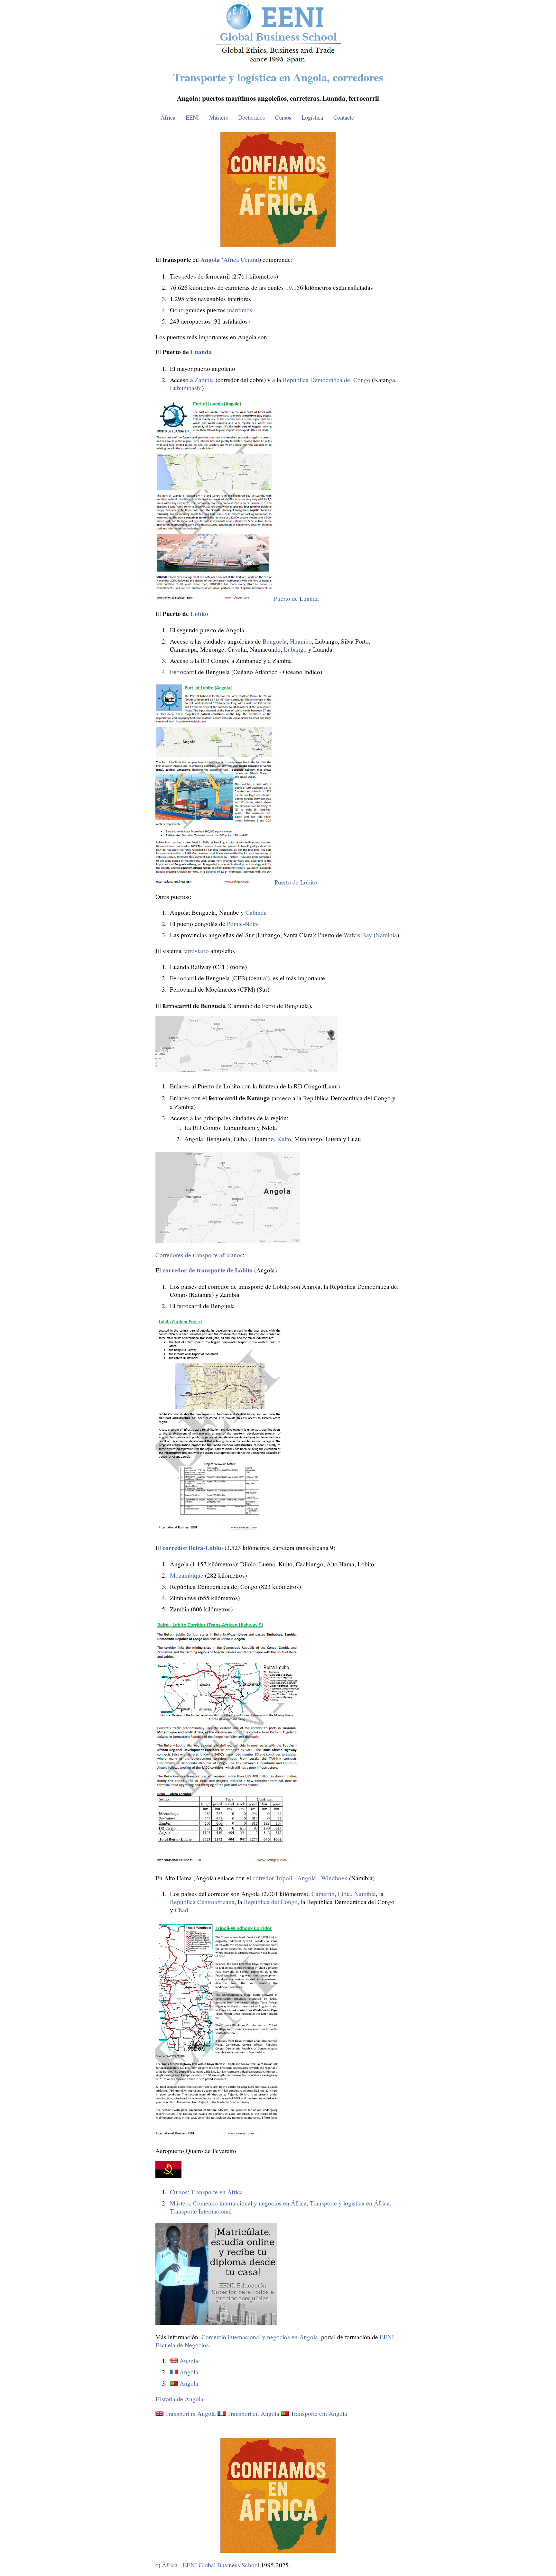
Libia (344, 1894)
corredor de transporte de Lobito (208, 1270)
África (168, 117)
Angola (189, 2361)
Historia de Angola (179, 2399)
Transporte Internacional (201, 2211)
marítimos (240, 310)
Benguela (275, 641)
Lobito (199, 614)
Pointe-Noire (243, 924)
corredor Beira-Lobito (193, 1548)
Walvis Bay (358, 935)
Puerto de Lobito (296, 882)
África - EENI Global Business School (211, 2565)
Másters (218, 117)
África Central (241, 259)
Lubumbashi (186, 388)
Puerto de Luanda (296, 598)
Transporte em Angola (319, 2413)
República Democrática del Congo (327, 380)
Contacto (344, 117)
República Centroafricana (202, 1902)
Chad (181, 1910)
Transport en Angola (253, 2413)
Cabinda (256, 912)
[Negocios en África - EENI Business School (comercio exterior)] (278, 62)
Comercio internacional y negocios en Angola (260, 2337)
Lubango (295, 649)
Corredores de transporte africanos (199, 1255)
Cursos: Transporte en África (206, 2192)
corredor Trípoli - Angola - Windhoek (300, 1878)
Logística (312, 117)
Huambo (301, 641)
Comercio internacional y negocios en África (250, 2203)
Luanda (201, 352)
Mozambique (187, 1575)
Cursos (283, 117)
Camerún (323, 1894)
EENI (192, 117)
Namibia (386, 935)
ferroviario (196, 951)
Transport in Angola (190, 2413)
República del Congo (271, 1902)
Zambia (204, 380)
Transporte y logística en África (350, 2203)
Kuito (284, 1139)
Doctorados (251, 117)
